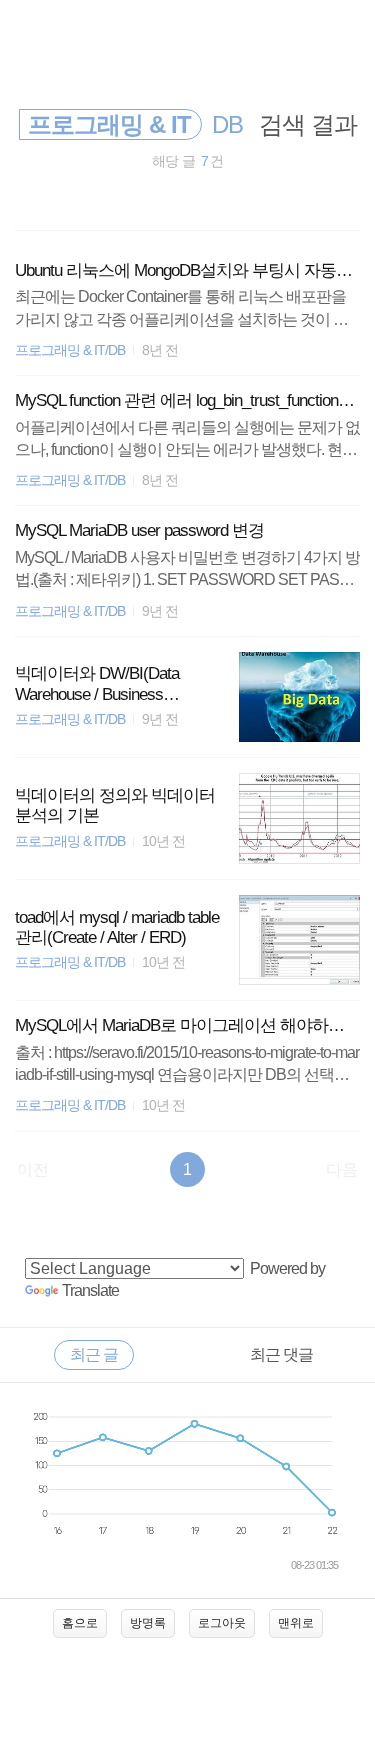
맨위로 (296, 1623)
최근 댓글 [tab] (281, 1354)
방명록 (148, 1623)
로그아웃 (222, 1623)
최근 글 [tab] (94, 1354)
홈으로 (80, 1623)
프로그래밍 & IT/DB (70, 350)
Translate (90, 1290)
